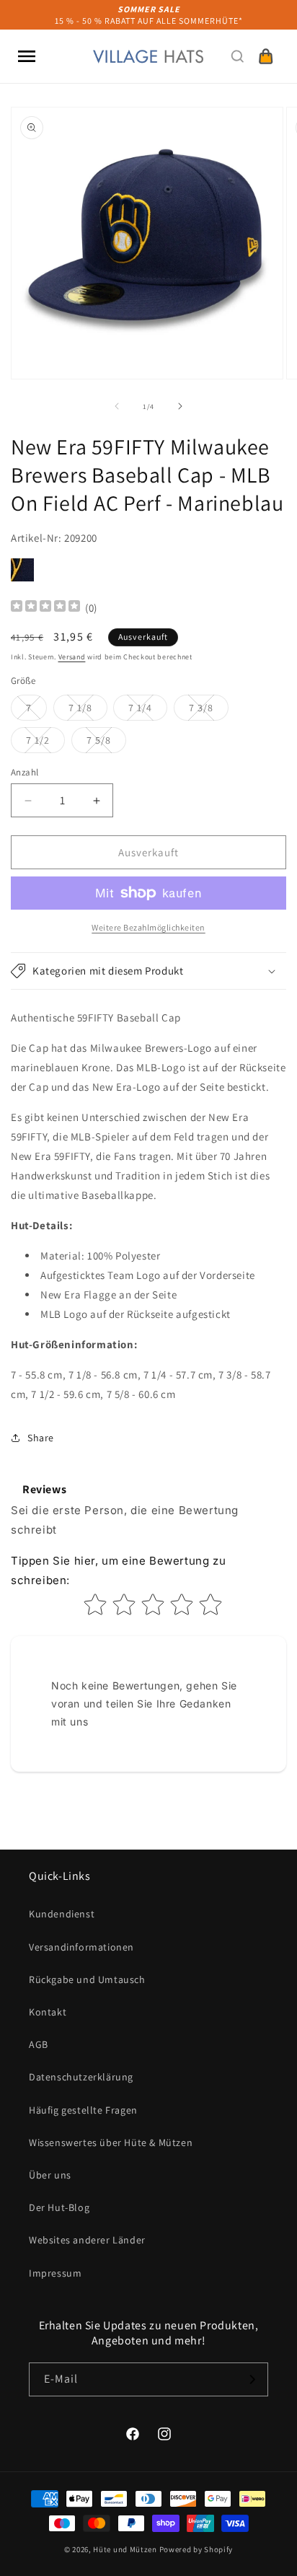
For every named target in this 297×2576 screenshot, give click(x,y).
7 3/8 (209, 711)
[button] (27, 56)
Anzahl (25, 772)
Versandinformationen (81, 1947)
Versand (72, 657)
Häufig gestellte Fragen (83, 2110)
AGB (39, 2044)
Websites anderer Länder (87, 2240)
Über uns (50, 2175)
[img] (45, 608)
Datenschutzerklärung (81, 2077)
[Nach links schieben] (117, 406)
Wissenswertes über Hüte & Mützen (111, 2142)
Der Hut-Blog (59, 2207)
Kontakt (48, 2012)
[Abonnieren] (252, 2379)
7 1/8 (88, 711)
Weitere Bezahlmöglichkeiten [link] (148, 927)
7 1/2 (45, 743)
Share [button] (41, 1438)
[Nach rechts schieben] (180, 406)
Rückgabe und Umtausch (87, 1979)
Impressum (55, 2273)
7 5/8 (106, 743)
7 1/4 (148, 711)
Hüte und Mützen (125, 2549)
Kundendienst (62, 1914)
